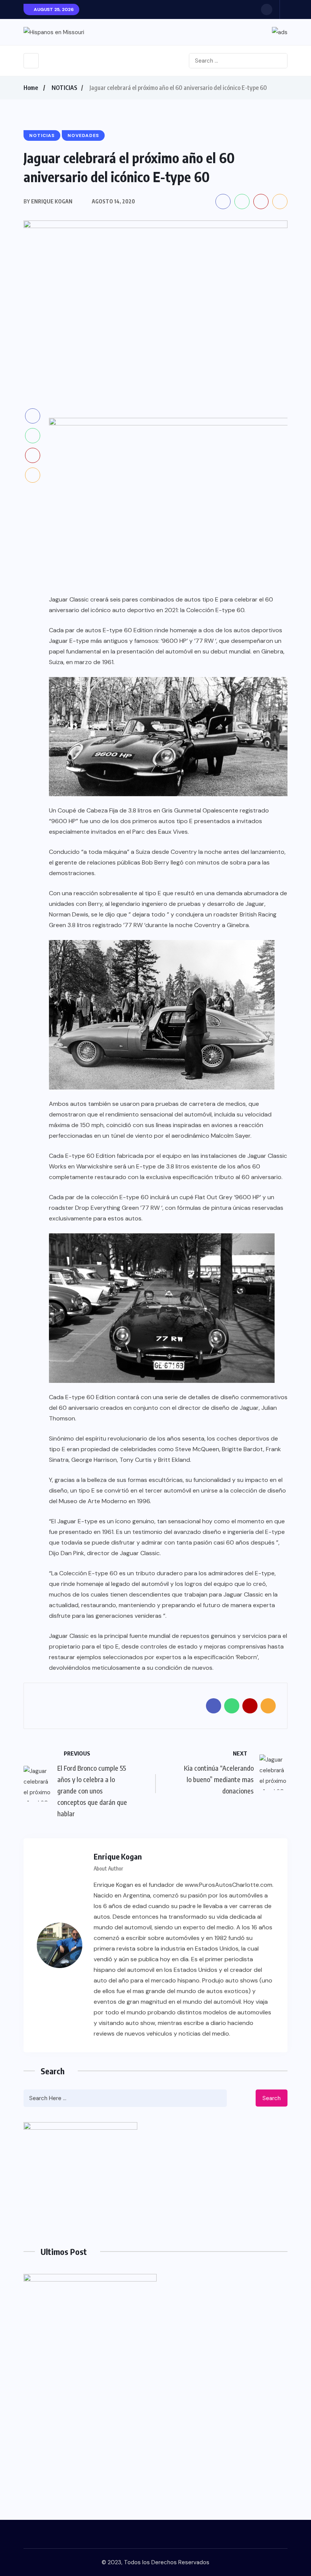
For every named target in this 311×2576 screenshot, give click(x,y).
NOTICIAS (64, 88)
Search (272, 2098)
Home (31, 88)
